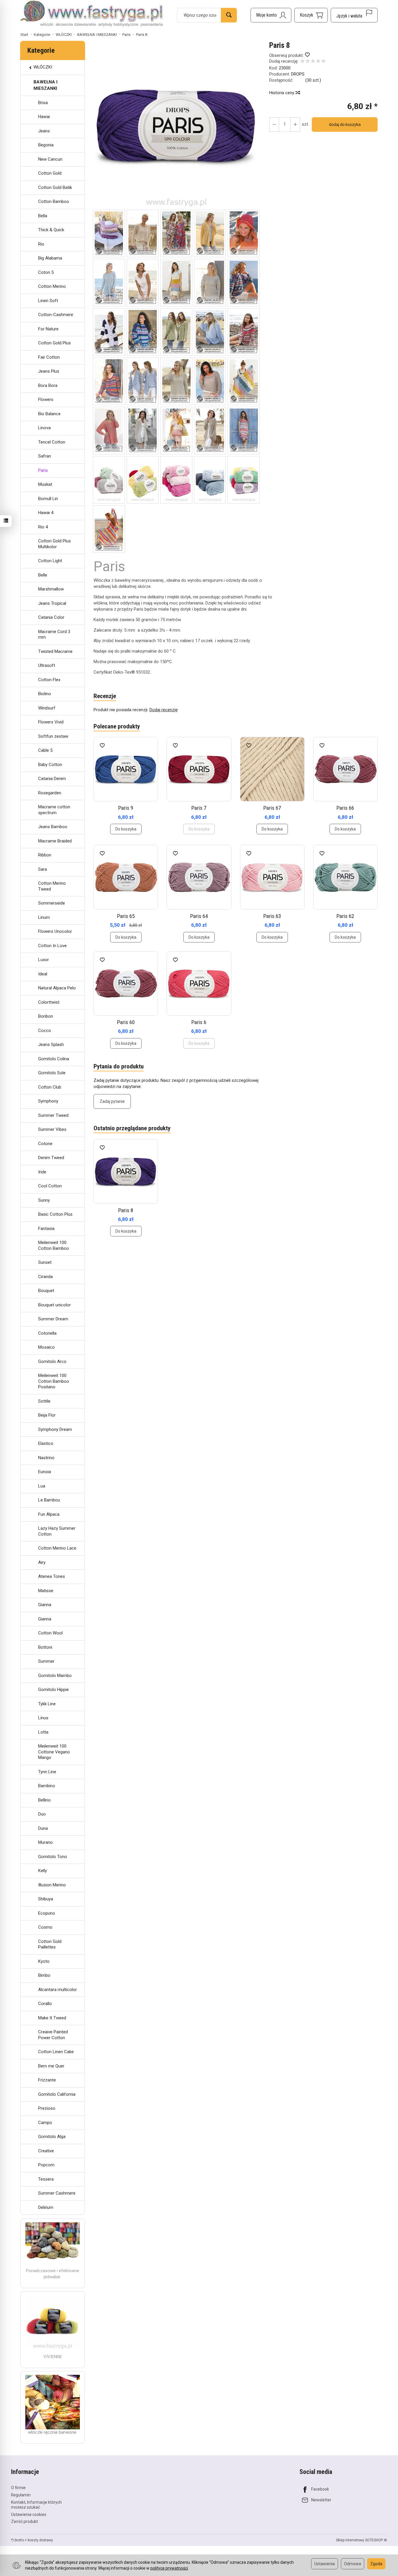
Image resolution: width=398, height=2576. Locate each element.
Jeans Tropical (52, 603)
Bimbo (44, 1975)
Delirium (46, 2207)
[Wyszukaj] (229, 15)
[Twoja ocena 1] (302, 62)
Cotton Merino (52, 286)
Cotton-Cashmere (56, 315)
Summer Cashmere (57, 2193)
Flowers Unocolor (55, 931)
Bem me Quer (51, 2066)
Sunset (45, 1262)
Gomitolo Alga (52, 2137)
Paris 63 (272, 916)
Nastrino (46, 1458)
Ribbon (45, 855)
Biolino (45, 694)
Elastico (46, 1443)
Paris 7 (199, 808)
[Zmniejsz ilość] (295, 125)
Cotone (45, 1144)
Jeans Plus (49, 371)
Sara (43, 869)
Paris (43, 470)
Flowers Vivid (51, 722)
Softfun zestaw (53, 736)
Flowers (46, 399)
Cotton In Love (52, 946)
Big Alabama (50, 258)
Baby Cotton (50, 765)
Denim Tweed (51, 1158)
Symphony (48, 1101)
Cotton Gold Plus (54, 343)
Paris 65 (126, 916)
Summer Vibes (52, 1129)
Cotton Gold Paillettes (50, 1944)
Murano (45, 1842)
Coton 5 (46, 272)
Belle (43, 575)
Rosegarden (50, 793)
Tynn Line (47, 1772)
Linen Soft (48, 301)
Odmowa (353, 2564)
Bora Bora (48, 385)
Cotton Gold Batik (55, 187)
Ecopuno (47, 1913)
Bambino (47, 1786)
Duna (43, 1828)
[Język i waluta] (354, 15)
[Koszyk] (311, 15)
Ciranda (45, 1277)
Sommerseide (52, 903)
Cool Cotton (50, 1186)
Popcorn (46, 2165)
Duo (42, 1814)
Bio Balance (49, 414)
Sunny (44, 1200)
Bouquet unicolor (54, 1305)
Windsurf (47, 708)
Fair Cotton (49, 357)
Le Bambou (49, 1500)
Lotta (43, 1732)
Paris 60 (126, 1022)
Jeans (44, 131)
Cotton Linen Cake (56, 2052)
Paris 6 (199, 1022)
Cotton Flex (49, 680)
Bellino (44, 1800)
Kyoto (44, 1961)
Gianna (45, 1605)
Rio (41, 244)
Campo (45, 2123)
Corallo (45, 2004)
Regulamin (21, 2495)
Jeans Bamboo (53, 827)
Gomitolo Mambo (55, 1676)
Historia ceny (282, 93)
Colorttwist (49, 1002)
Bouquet (46, 1291)
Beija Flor (47, 1415)
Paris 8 (126, 1210)
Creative (46, 2151)
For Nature (48, 329)
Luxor (44, 960)
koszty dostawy (40, 2540)
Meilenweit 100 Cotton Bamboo (54, 1245)
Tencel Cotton (52, 442)
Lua (42, 1486)
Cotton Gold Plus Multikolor (54, 544)
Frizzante (47, 2080)
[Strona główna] (92, 14)
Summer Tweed (53, 1115)
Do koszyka (126, 829)
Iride (42, 1172)
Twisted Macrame (55, 651)
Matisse (46, 1591)
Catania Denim (52, 779)
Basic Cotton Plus (55, 1214)
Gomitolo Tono (53, 1857)
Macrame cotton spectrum (54, 810)
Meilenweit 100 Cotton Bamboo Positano (54, 1381)
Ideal (43, 974)
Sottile (44, 1401)
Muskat (45, 484)
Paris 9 (126, 808)
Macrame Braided (55, 841)
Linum (44, 917)
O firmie (18, 2488)
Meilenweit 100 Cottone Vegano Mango (54, 1752)
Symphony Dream (55, 1429)
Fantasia (46, 1229)
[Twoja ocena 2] (308, 62)
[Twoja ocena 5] (323, 62)
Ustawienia (325, 2564)
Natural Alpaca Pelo (57, 988)
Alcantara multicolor (58, 1990)
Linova (44, 428)
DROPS (298, 74)
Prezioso (47, 2108)
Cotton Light (50, 561)
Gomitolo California (57, 2094)
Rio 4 (43, 527)
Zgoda (376, 2564)
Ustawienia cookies (29, 2514)
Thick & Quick (51, 230)
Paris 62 (345, 916)
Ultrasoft (47, 665)
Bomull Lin (48, 499)
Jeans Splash (51, 1045)
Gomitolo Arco (52, 1361)
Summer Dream (53, 1319)
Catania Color (51, 617)
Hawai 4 (46, 513)
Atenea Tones (52, 1576)
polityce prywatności (169, 2568)
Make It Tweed (52, 2018)
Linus (43, 1718)
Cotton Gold (50, 173)
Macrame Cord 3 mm (54, 635)
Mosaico (46, 1347)
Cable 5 (45, 750)
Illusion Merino (52, 1885)
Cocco (45, 1031)
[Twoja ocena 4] (318, 62)
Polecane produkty (117, 726)
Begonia (46, 145)
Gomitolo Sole (52, 1073)
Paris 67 (272, 808)
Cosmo (45, 1927)
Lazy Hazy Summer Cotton (57, 1531)
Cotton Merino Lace (57, 1548)
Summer (46, 1661)
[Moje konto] (271, 15)
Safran (45, 456)
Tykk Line (47, 1704)
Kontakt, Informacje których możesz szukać (36, 2505)
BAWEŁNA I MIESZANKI (45, 85)
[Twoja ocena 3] (313, 62)
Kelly (43, 1871)
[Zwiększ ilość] (274, 125)
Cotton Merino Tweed (52, 886)
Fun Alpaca (49, 1514)
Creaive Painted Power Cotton (53, 2035)
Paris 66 (345, 808)
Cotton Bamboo (54, 201)
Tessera (46, 2179)
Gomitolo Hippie (53, 1690)
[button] (176, 125)
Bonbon (46, 1016)
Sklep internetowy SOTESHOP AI (361, 2540)
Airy (42, 1562)
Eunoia (45, 1472)
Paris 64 (199, 916)
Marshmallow (51, 589)
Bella (43, 216)
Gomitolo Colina (54, 1059)
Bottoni (45, 1647)
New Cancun (50, 159)
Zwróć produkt (24, 2521)
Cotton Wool (50, 1633)
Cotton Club (50, 1087)
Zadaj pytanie (112, 1101)
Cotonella (47, 1333)
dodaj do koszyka (345, 125)
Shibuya (46, 1899)
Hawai (44, 117)
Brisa (43, 103)
